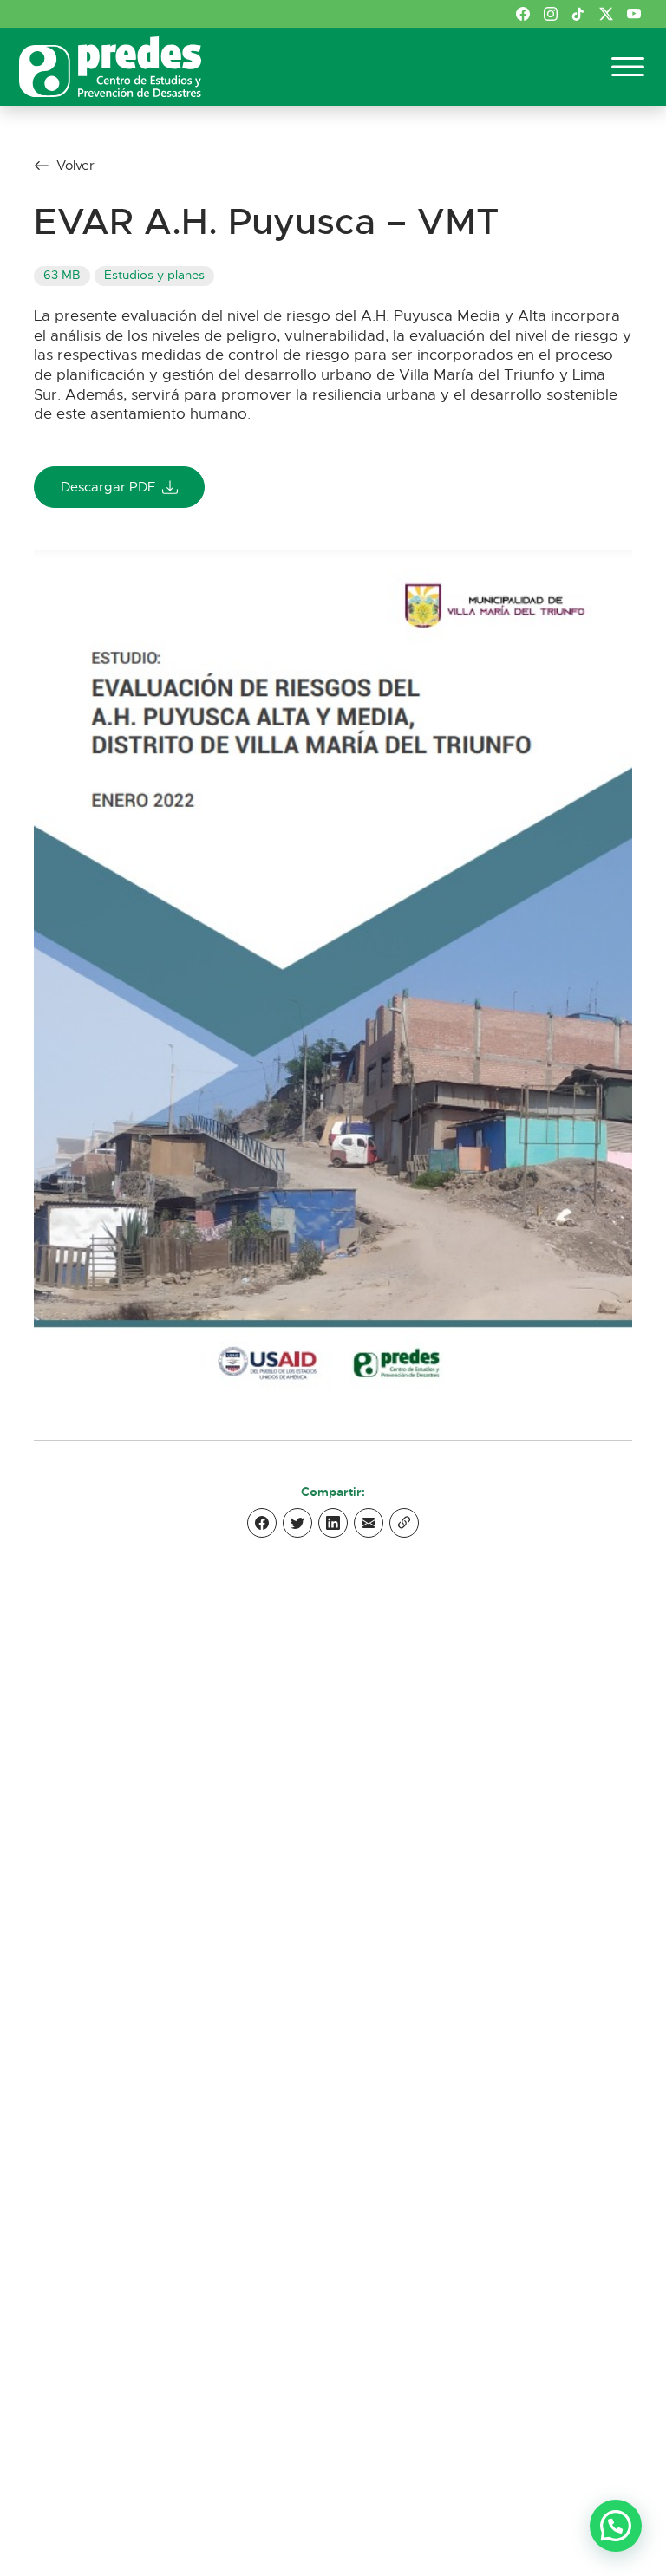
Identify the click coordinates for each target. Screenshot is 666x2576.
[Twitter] (297, 1523)
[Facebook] (262, 1523)
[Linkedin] (333, 1523)
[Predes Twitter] (606, 14)
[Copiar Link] (404, 1523)
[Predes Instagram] (551, 14)
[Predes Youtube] (634, 14)
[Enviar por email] (369, 1523)
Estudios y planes (154, 275)
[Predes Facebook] (523, 14)
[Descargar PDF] (333, 973)
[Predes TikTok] (578, 14)
